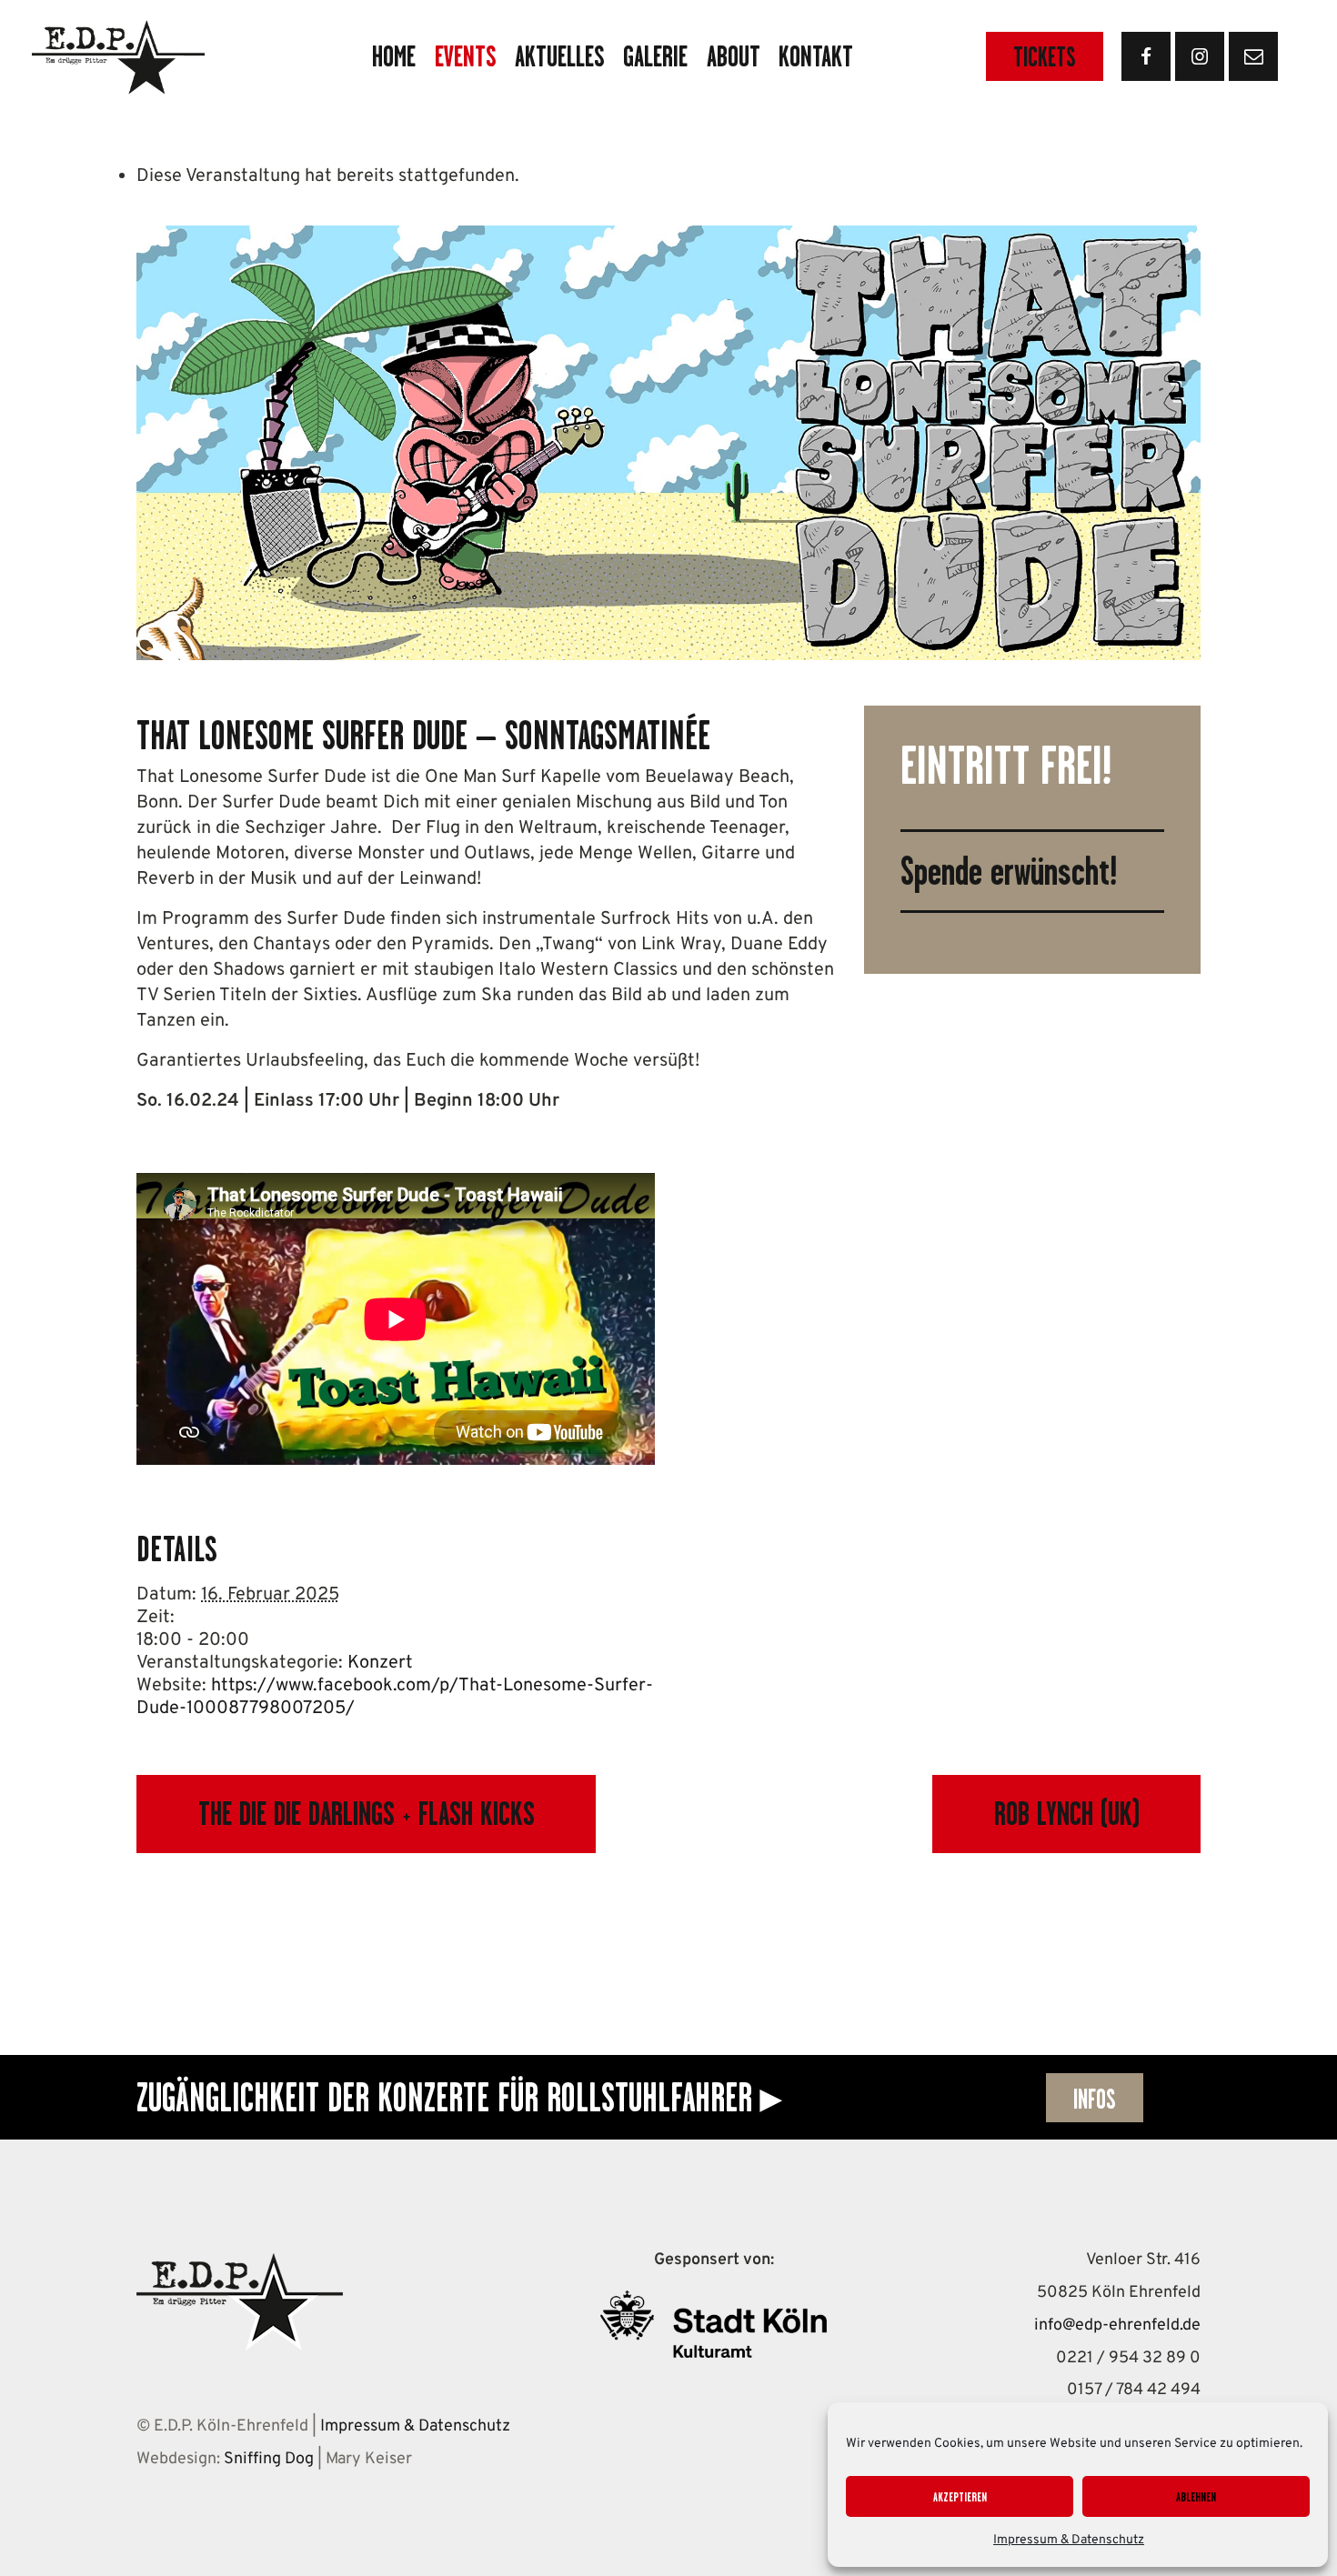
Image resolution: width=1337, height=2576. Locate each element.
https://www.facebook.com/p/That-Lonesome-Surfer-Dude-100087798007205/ (395, 1697)
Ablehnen (1196, 2497)
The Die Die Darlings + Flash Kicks (367, 1814)
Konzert (380, 1663)
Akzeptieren (960, 2497)
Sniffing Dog (269, 2459)
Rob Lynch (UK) (1067, 1814)
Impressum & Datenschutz (1069, 2540)
